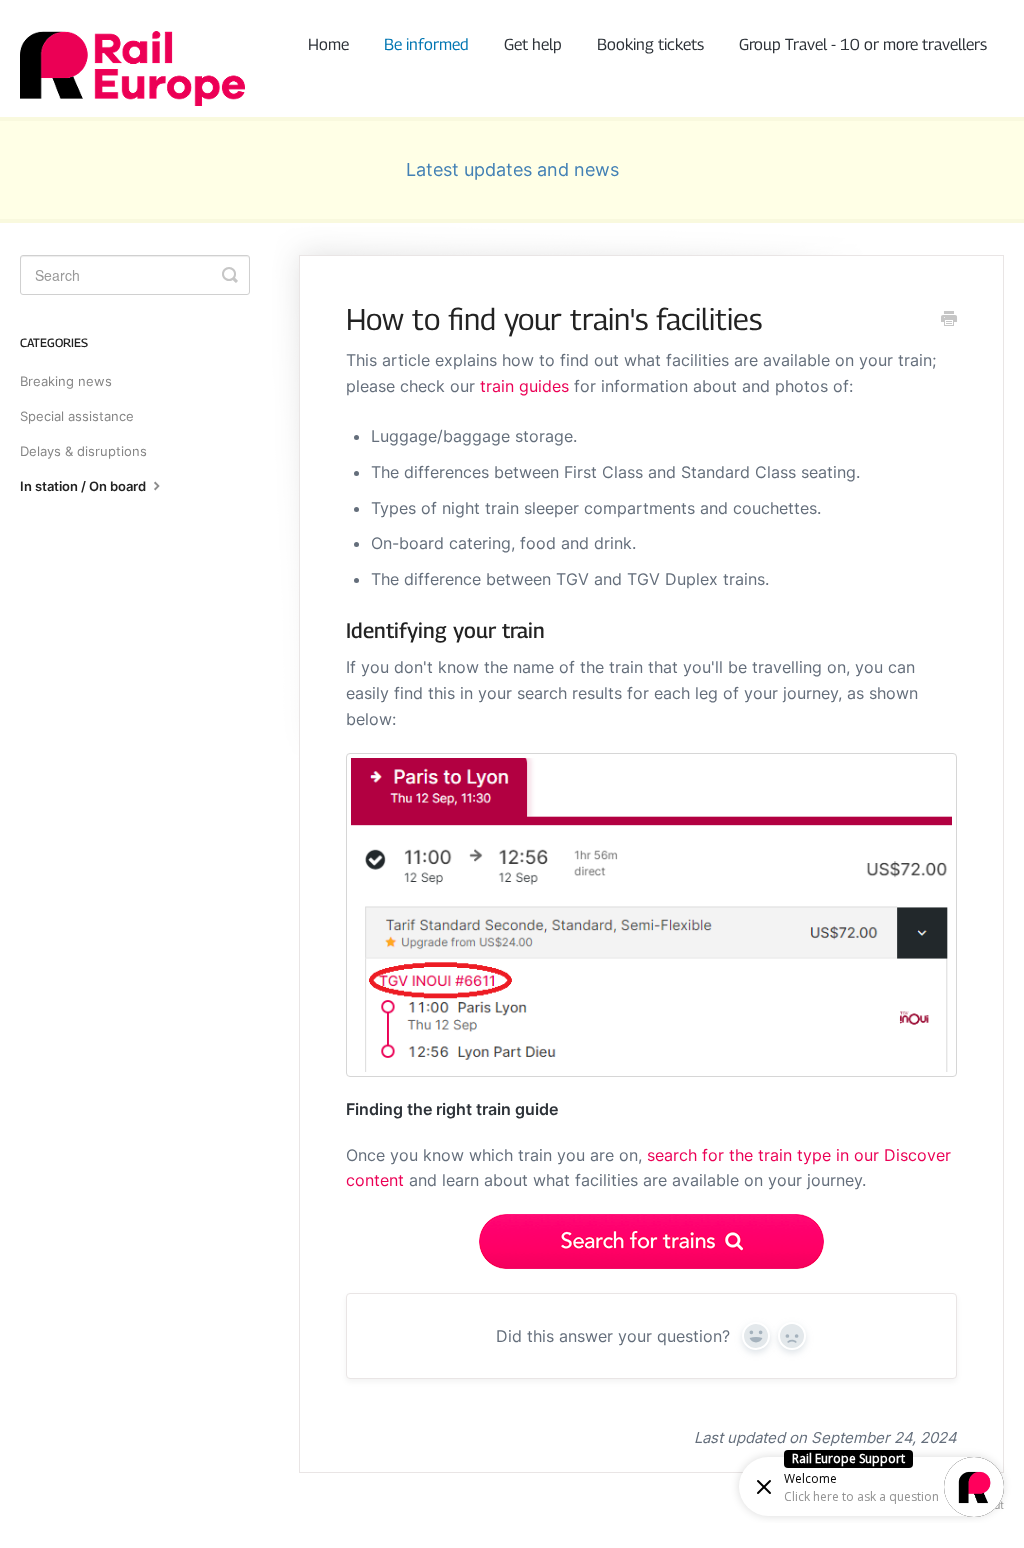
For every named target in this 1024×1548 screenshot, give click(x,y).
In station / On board (84, 486)
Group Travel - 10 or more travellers (863, 44)
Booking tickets (650, 44)
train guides (524, 386)
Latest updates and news (512, 169)
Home (328, 44)
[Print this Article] (949, 320)
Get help (533, 44)
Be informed (426, 44)
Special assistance (77, 416)
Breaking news (66, 381)
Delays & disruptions (83, 451)
